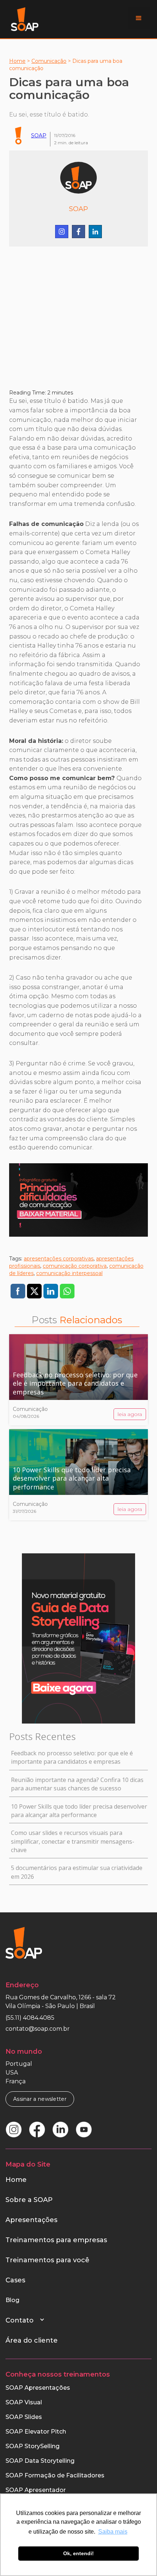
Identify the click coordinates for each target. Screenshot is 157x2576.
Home (17, 61)
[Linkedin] (95, 232)
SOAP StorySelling (32, 2446)
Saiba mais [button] (113, 2532)
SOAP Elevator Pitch (36, 2432)
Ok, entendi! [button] (78, 2553)
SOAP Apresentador (36, 2490)
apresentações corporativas (59, 1259)
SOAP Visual (24, 2402)
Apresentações (31, 2220)
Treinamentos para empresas (56, 2240)
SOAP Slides (24, 2417)
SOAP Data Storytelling (40, 2461)
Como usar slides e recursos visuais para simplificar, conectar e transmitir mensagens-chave (73, 1841)
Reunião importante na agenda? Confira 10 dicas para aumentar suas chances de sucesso (77, 1784)
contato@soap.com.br (38, 2029)
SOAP (39, 136)
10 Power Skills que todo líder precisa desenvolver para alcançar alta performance (79, 1811)
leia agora (130, 1414)
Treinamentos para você (47, 2260)
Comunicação (49, 61)
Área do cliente (32, 2340)
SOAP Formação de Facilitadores (55, 2475)
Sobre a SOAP (29, 2200)
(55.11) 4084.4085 (30, 2018)
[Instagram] (62, 232)
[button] (139, 18)
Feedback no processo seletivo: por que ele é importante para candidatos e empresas (72, 1757)
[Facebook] (78, 232)
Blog (12, 2300)
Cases (15, 2280)
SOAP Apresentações (38, 2388)
